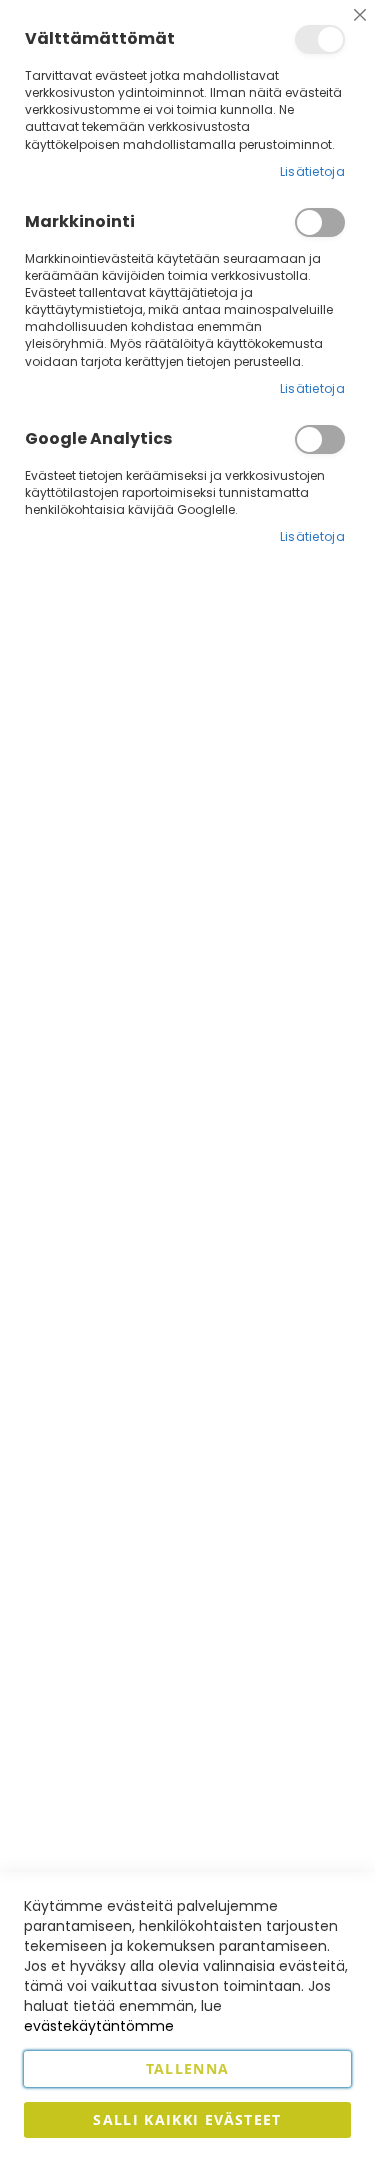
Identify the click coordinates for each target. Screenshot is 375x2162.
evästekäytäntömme (99, 2026)
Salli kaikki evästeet (187, 2119)
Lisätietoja (312, 171)
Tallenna (188, 2068)
